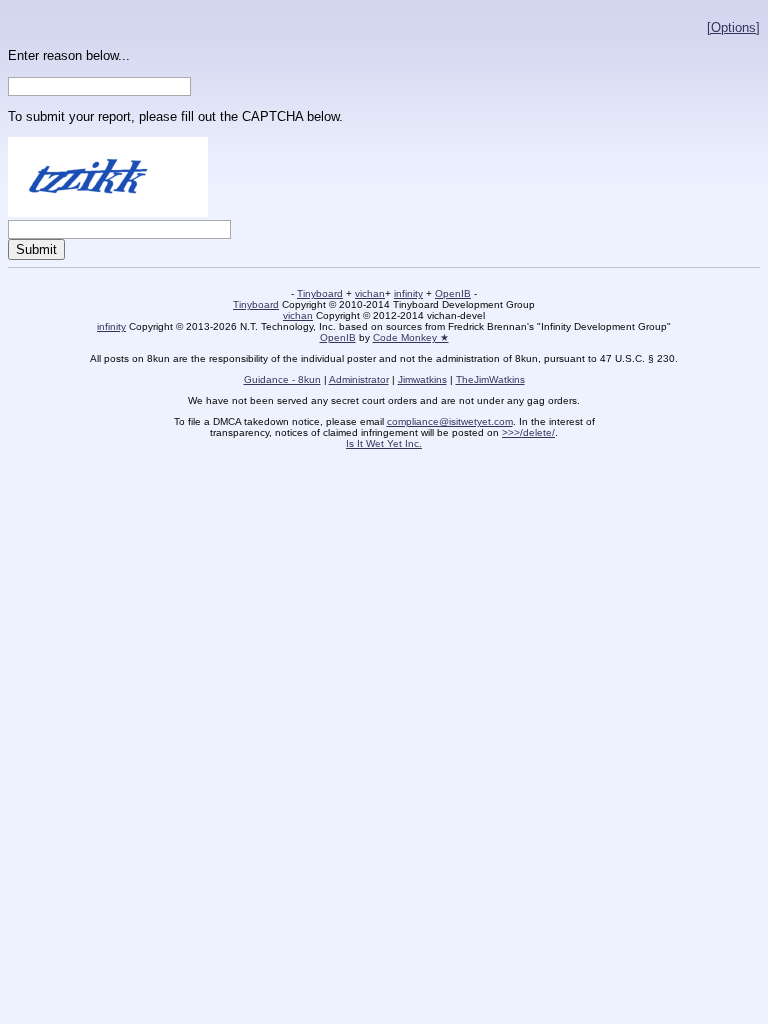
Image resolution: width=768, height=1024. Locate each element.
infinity (408, 293)
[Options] (733, 27)
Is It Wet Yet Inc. (384, 443)
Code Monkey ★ (411, 337)
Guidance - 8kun (282, 379)
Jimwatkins (422, 379)
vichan (370, 293)
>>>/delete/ (528, 432)
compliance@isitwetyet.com (450, 421)
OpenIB (453, 293)
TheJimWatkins (490, 379)
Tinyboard (320, 293)
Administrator (359, 379)
